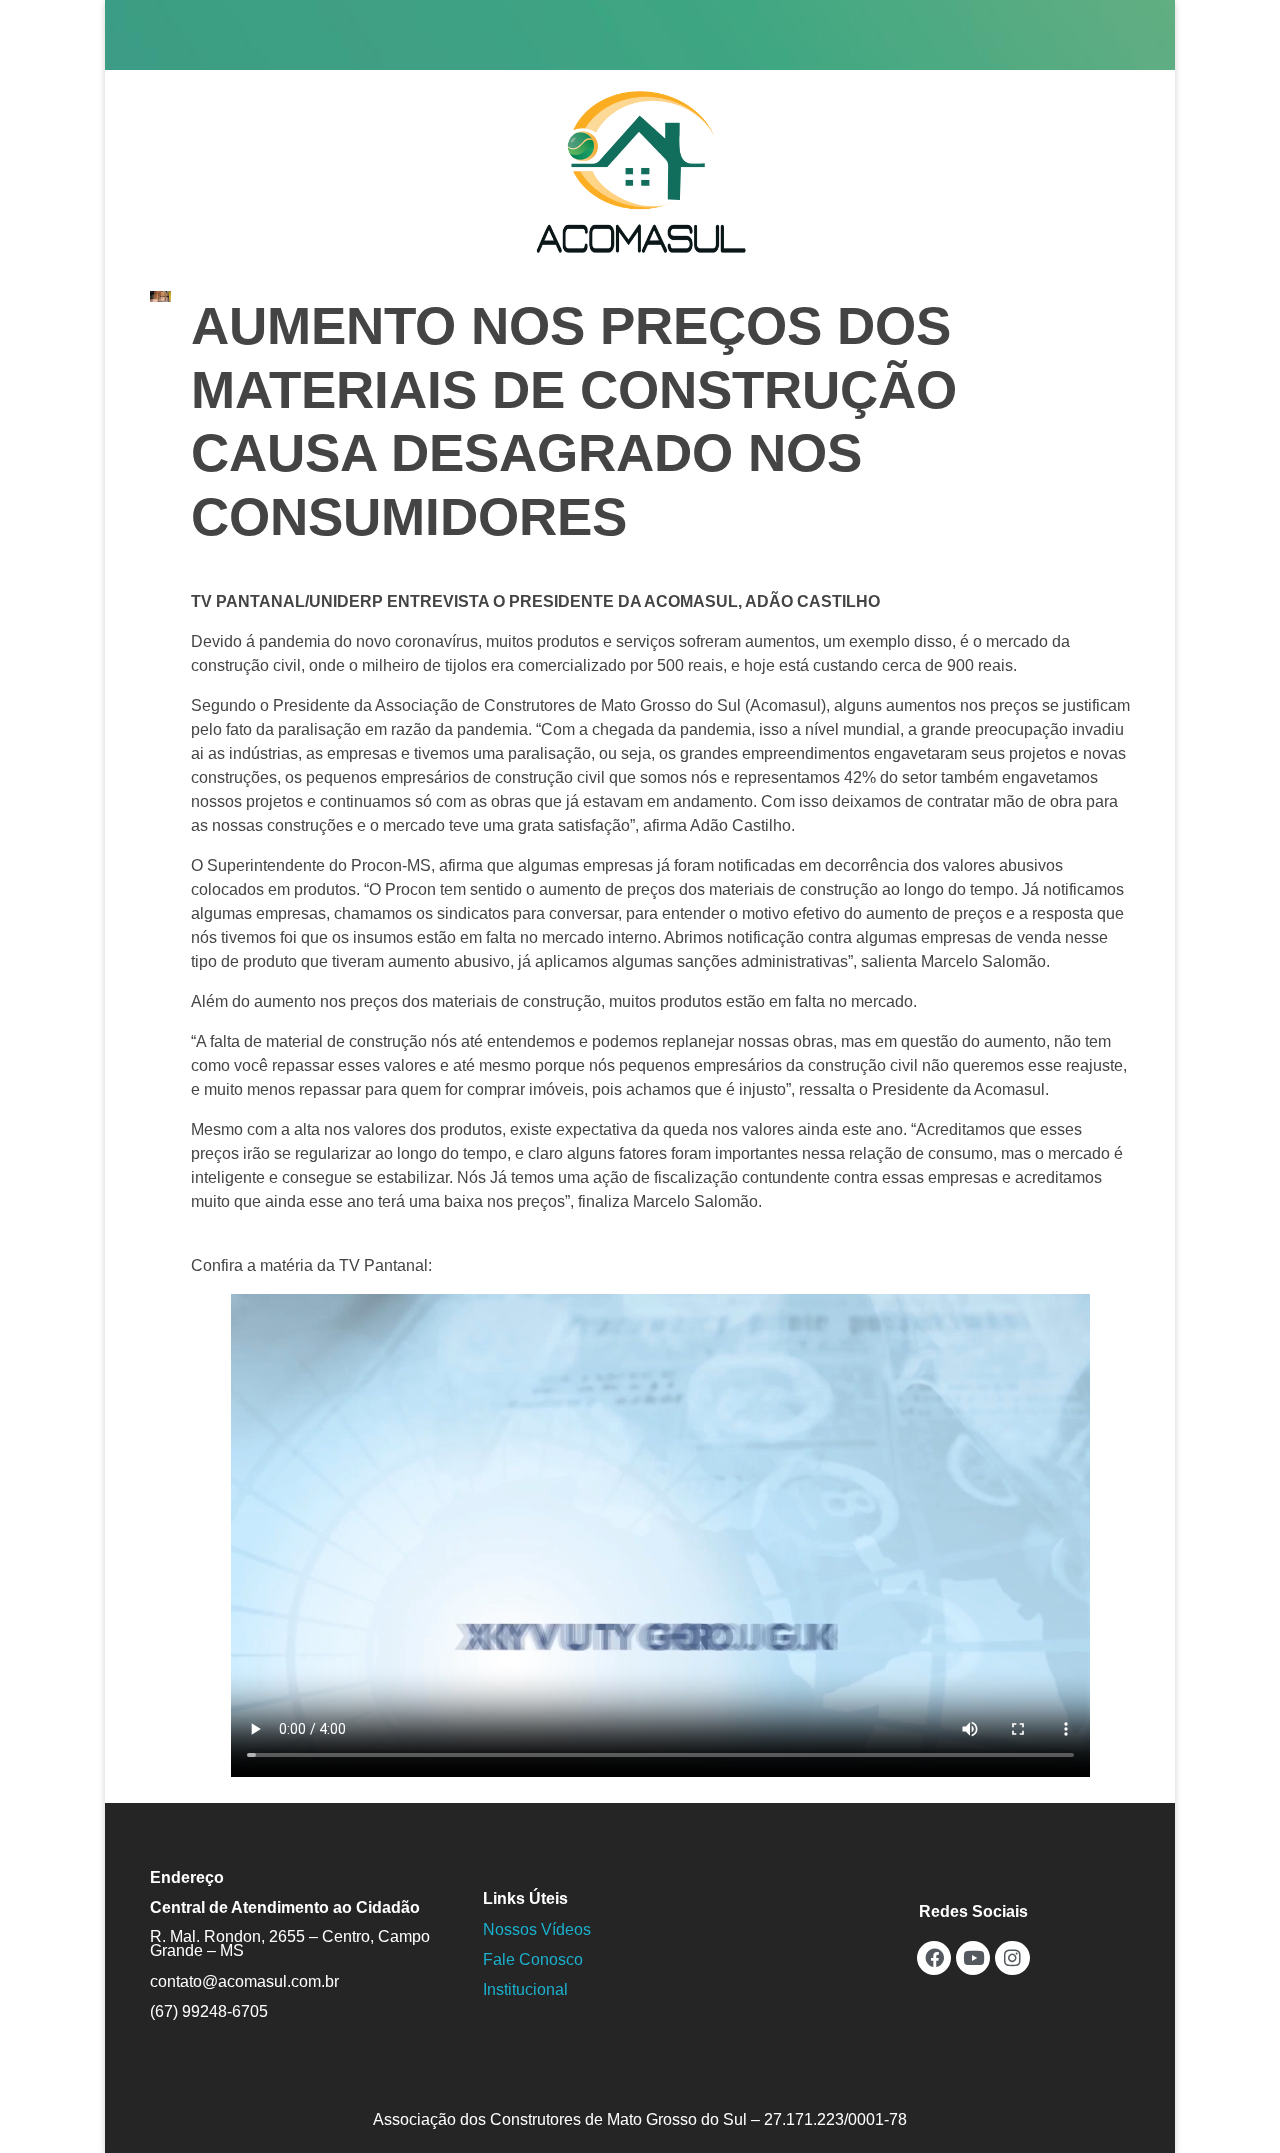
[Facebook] (934, 1958)
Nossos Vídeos (537, 1929)
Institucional (525, 1989)
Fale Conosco (533, 1959)
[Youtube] (973, 1958)
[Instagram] (1012, 1958)
